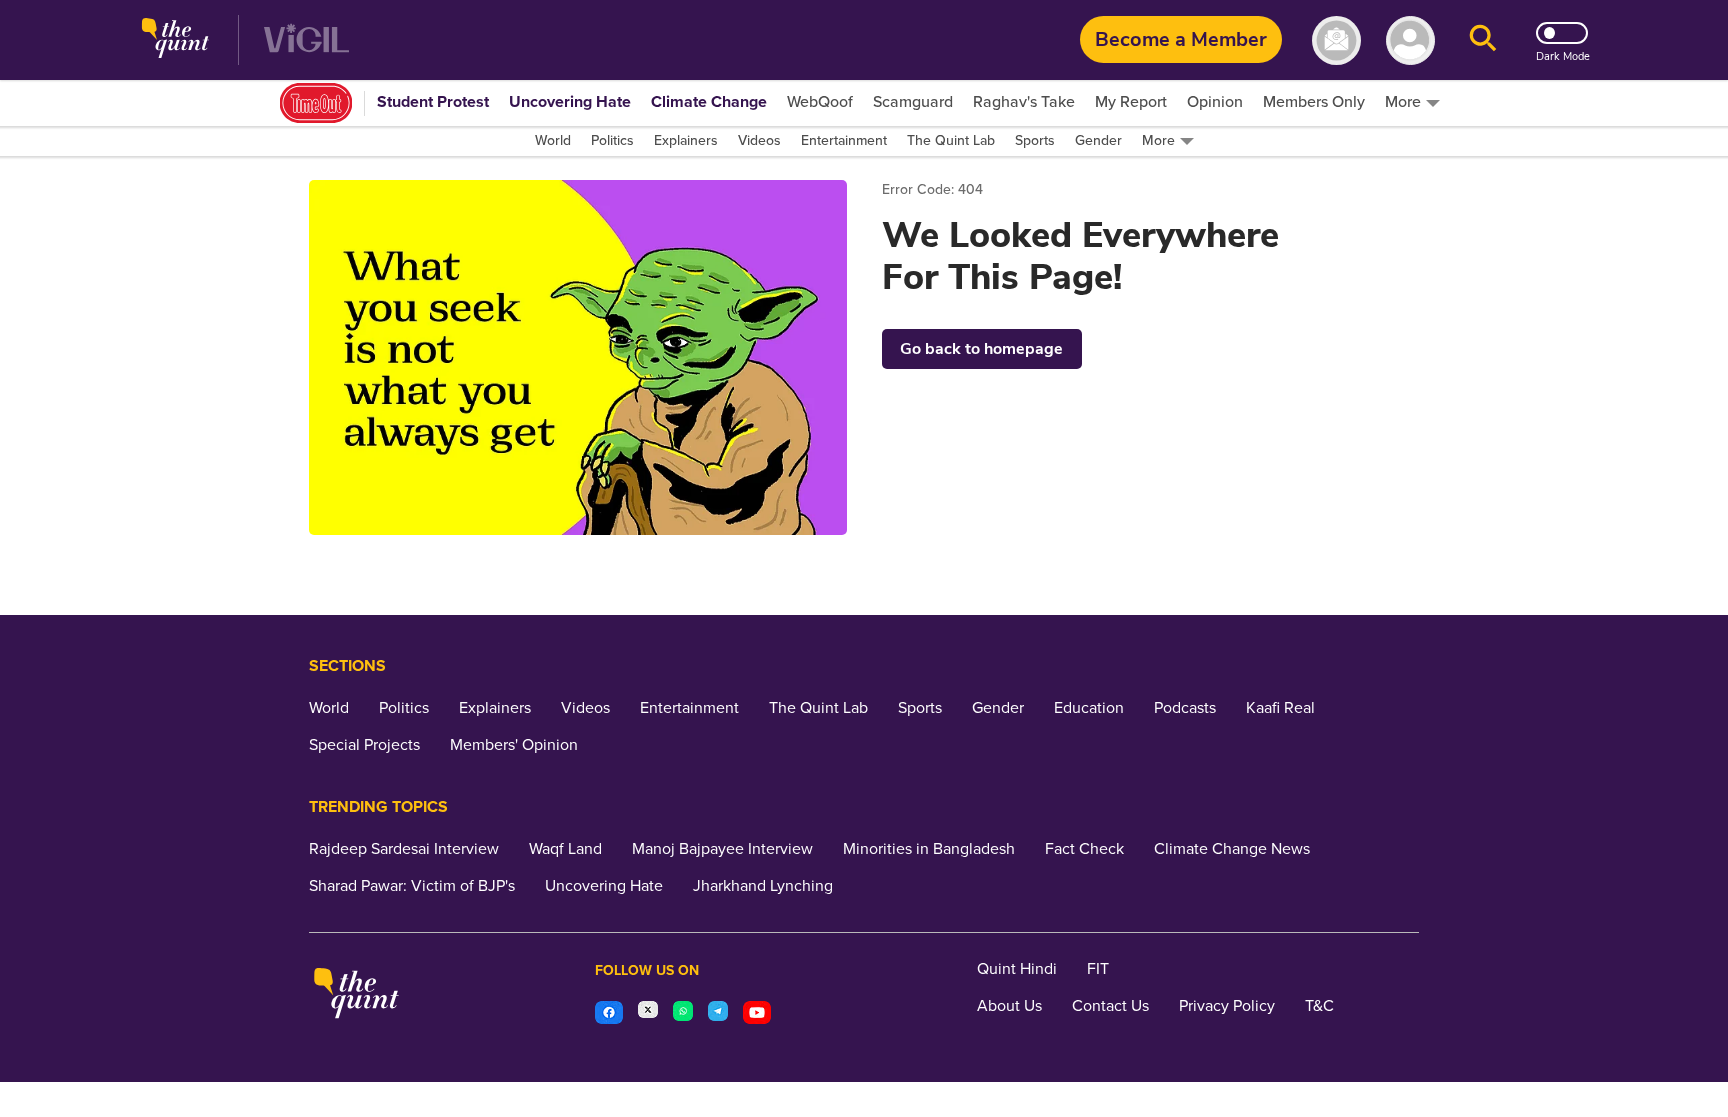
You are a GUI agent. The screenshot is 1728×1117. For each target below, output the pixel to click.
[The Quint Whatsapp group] (683, 1015)
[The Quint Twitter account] (648, 1015)
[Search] (1483, 40)
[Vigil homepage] (306, 40)
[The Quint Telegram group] (718, 1015)
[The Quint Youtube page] (757, 1015)
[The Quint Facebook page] (609, 1015)
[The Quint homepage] (175, 40)
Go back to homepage (981, 349)
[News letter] (1336, 40)
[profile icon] (1410, 40)
